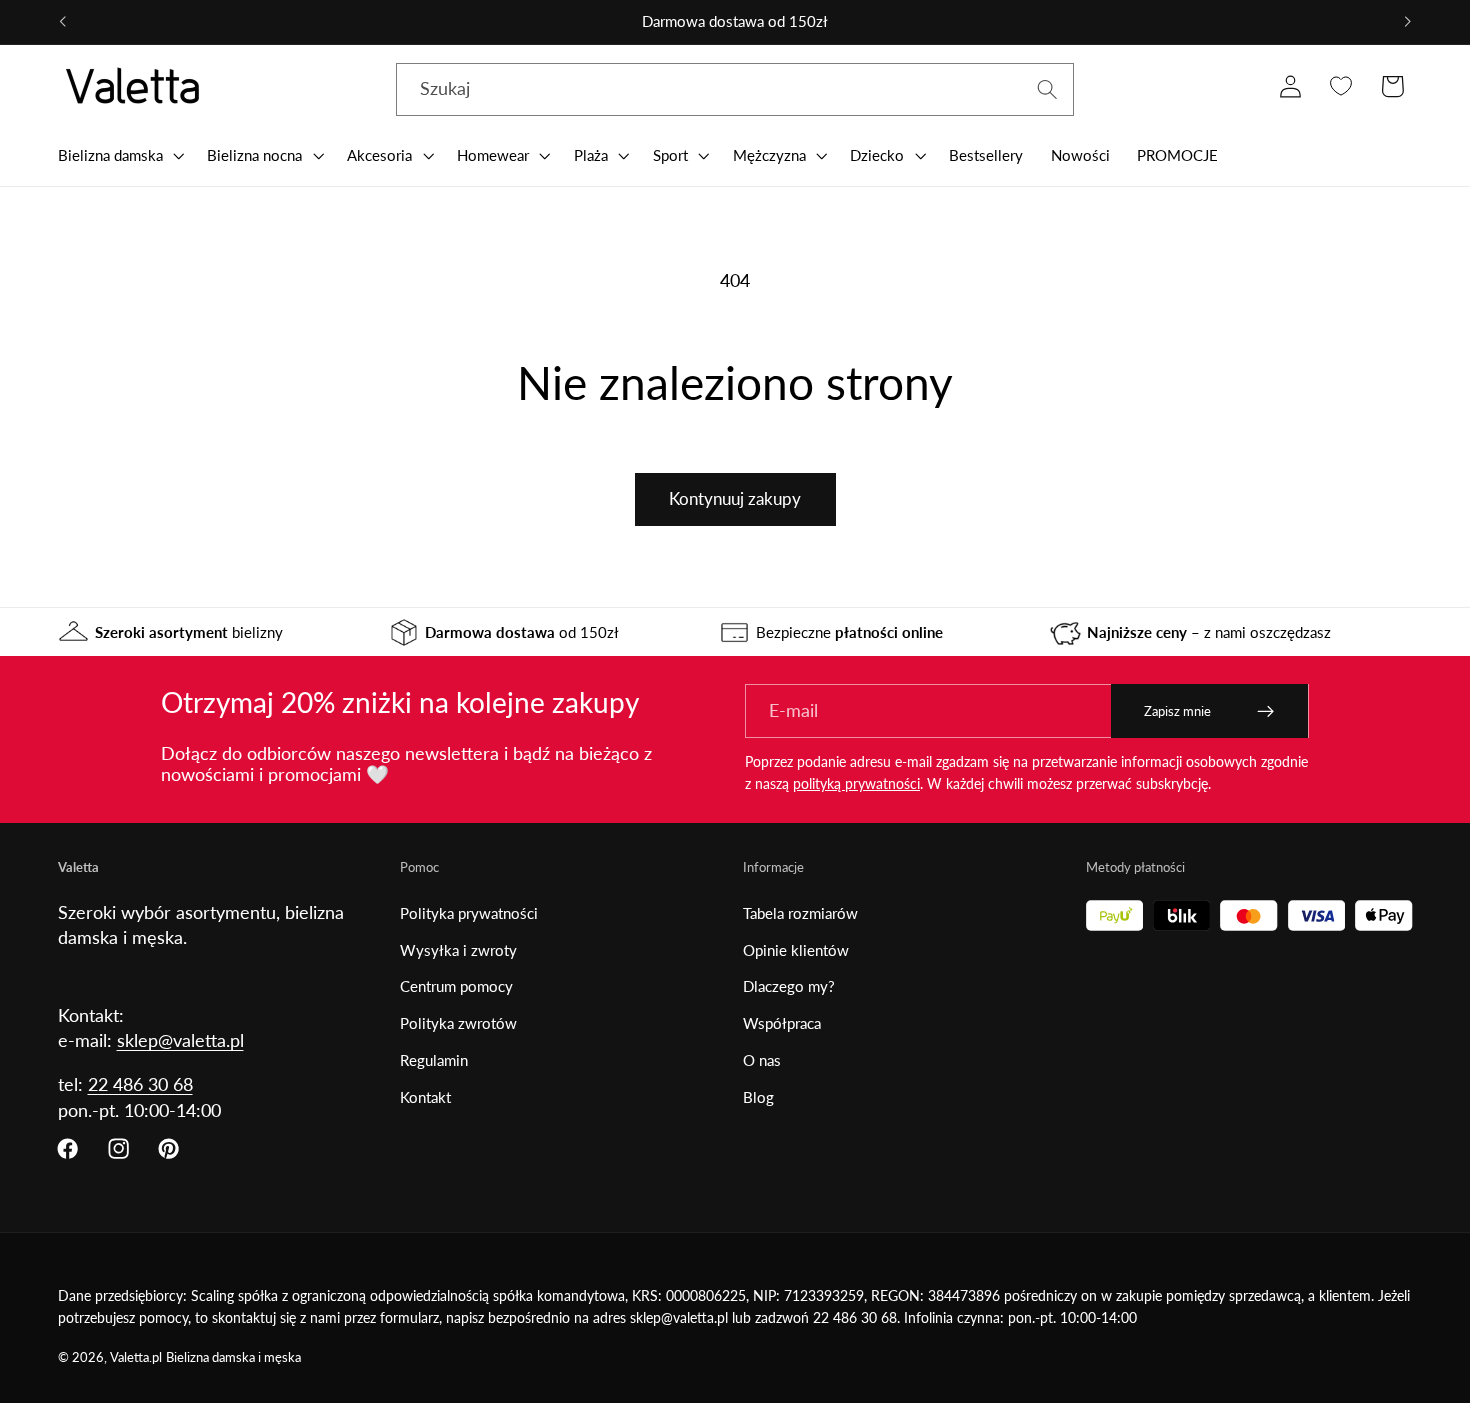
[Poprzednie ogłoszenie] (62, 22)
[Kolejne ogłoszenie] (1408, 22)
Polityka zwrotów (458, 1023)
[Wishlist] (1341, 86)
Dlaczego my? (789, 986)
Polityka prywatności (469, 913)
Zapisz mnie (1177, 711)
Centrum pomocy (456, 986)
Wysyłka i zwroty (458, 950)
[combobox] (735, 90)
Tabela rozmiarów (800, 913)
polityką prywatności (856, 783)
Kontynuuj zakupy (735, 498)
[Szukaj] (1047, 89)
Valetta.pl (136, 1357)
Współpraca (782, 1023)
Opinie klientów (796, 950)
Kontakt (425, 1097)
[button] (119, 155)
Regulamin (434, 1060)
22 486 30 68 (140, 1084)
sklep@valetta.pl (180, 1040)
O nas (762, 1060)
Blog (758, 1097)
